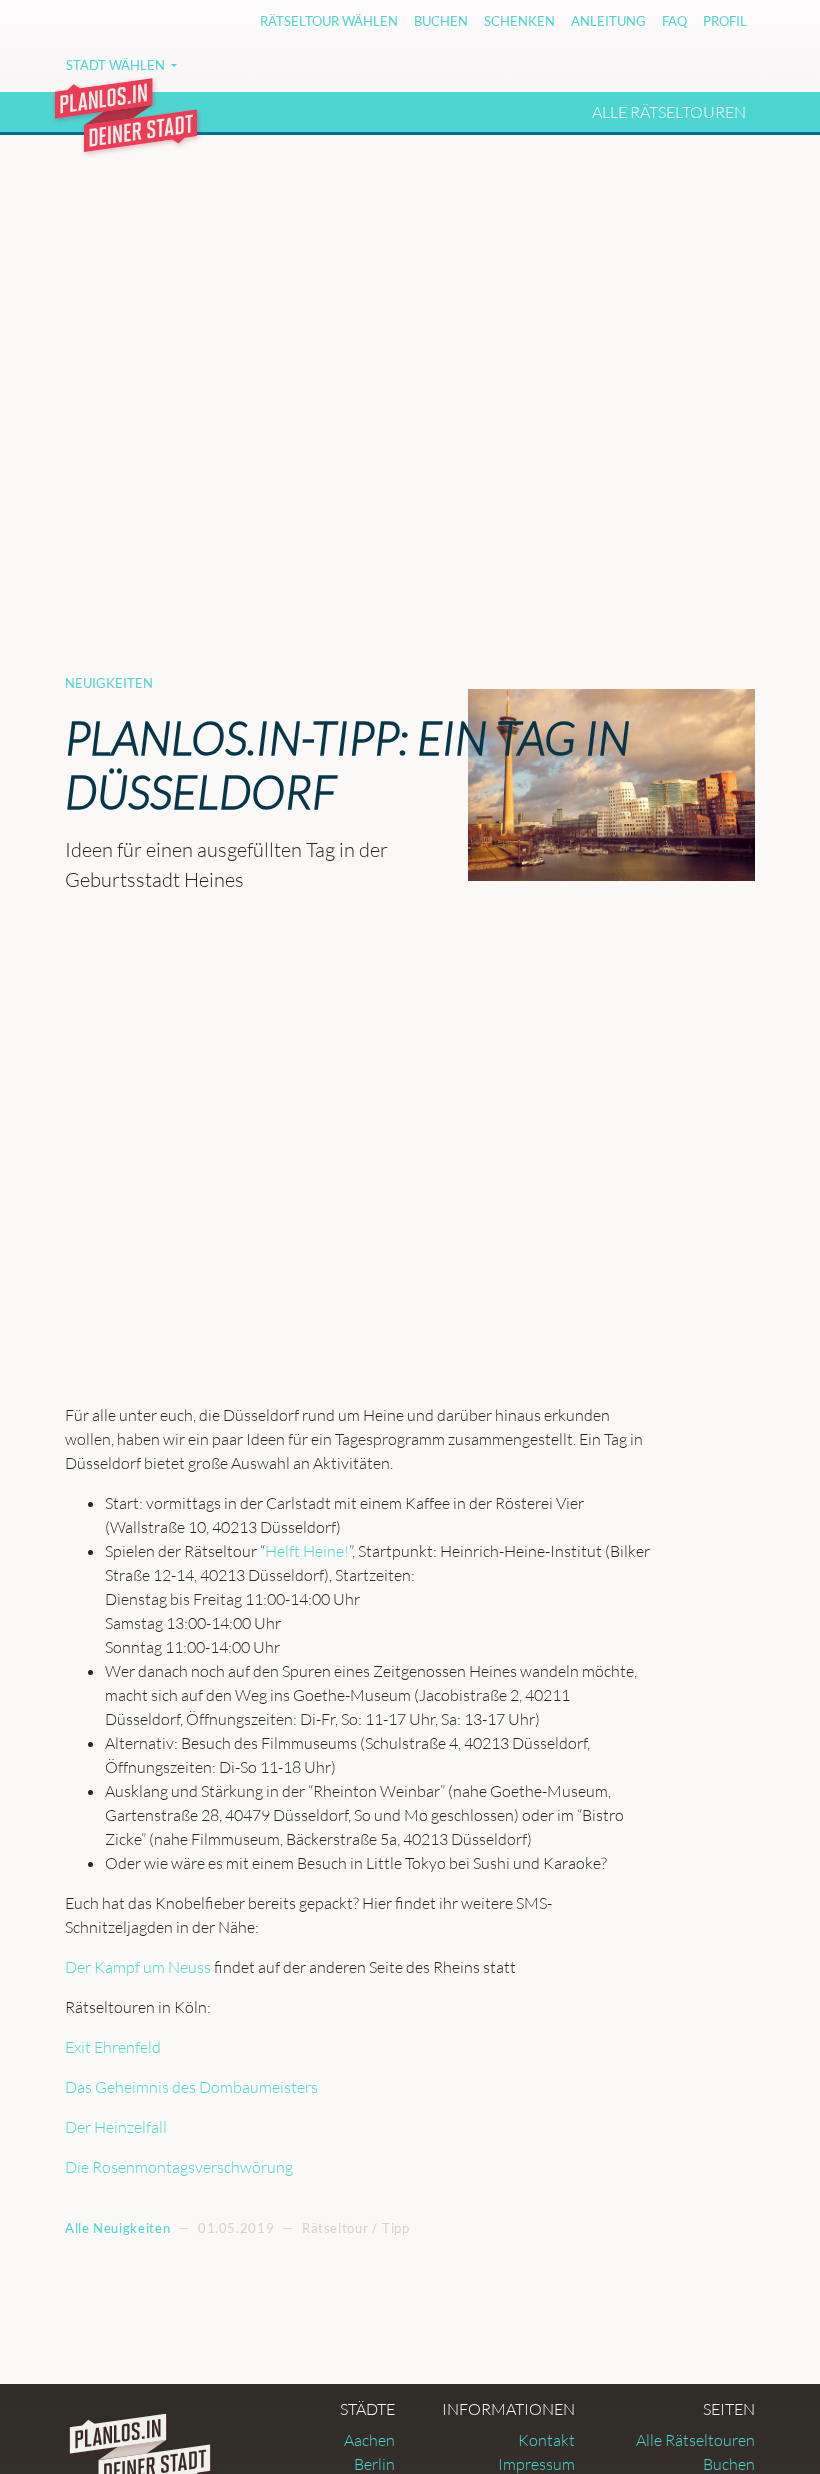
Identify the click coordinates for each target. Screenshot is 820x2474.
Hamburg (394, 72)
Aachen (369, 2440)
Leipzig (637, 72)
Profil (725, 21)
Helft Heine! (307, 1551)
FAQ (674, 21)
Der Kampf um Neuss (138, 1967)
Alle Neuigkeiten (117, 2228)
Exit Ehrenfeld (113, 2047)
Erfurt (308, 72)
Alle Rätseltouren (669, 112)
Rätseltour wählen (329, 21)
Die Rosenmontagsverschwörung (179, 2167)
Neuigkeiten (109, 683)
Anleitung (608, 21)
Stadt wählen (117, 65)
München (724, 72)
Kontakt (546, 2440)
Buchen (441, 21)
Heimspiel (491, 72)
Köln (570, 72)
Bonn (239, 72)
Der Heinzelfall (116, 2127)
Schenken (519, 21)
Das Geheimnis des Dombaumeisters (191, 2087)
